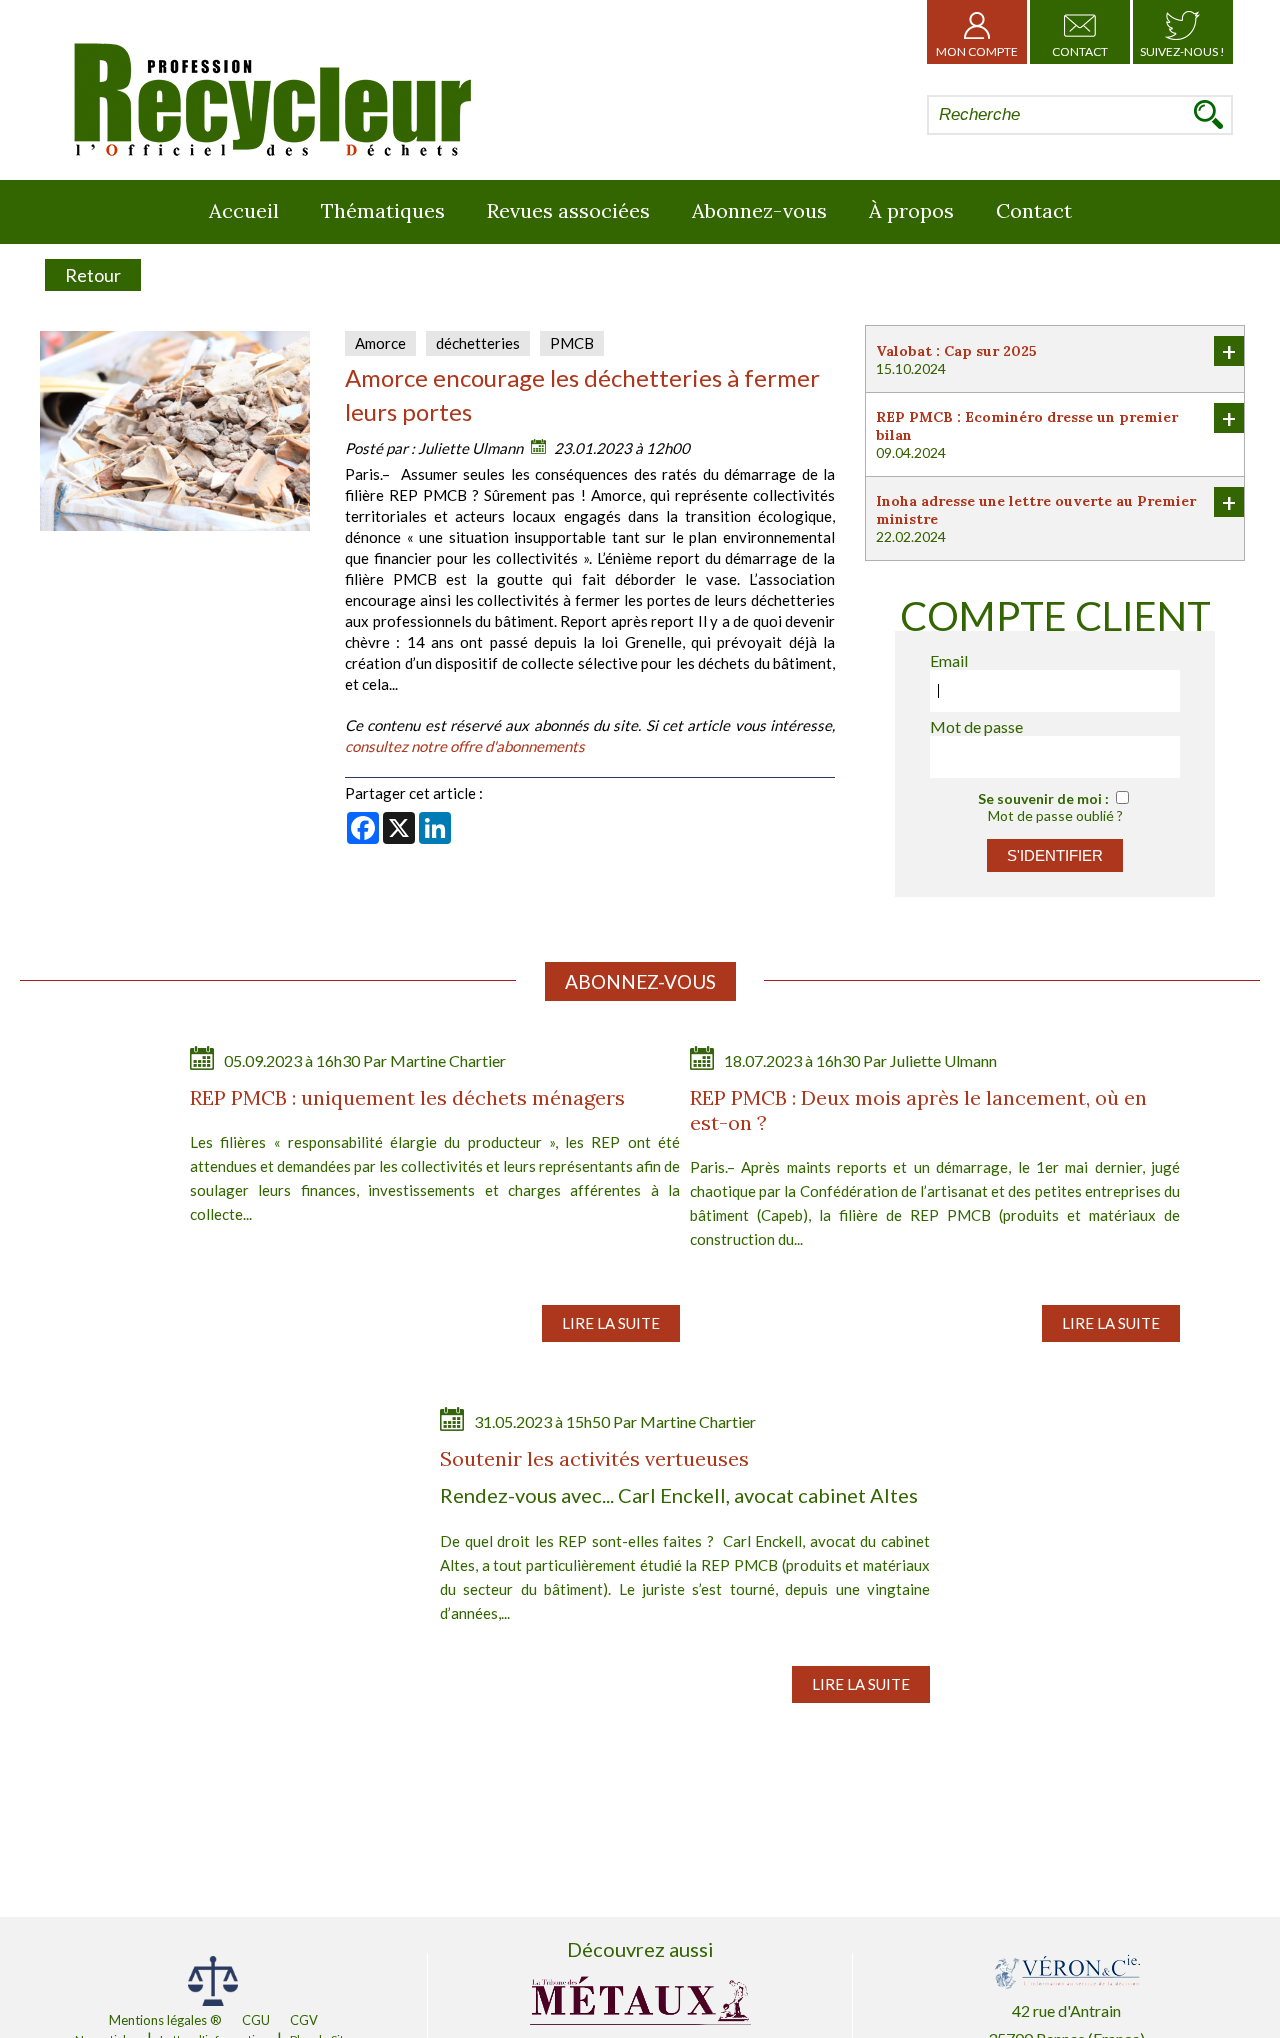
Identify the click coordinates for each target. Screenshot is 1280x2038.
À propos (911, 210)
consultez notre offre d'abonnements (465, 746)
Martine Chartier (448, 1060)
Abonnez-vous (759, 210)
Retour (93, 275)
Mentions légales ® (165, 2020)
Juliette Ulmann (470, 448)
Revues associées (568, 210)
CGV (304, 2020)
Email (949, 660)
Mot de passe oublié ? (1055, 815)
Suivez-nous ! (1182, 51)
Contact (1080, 51)
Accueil (244, 210)
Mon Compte (977, 51)
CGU (256, 2020)
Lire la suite (611, 1323)
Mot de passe (976, 726)
